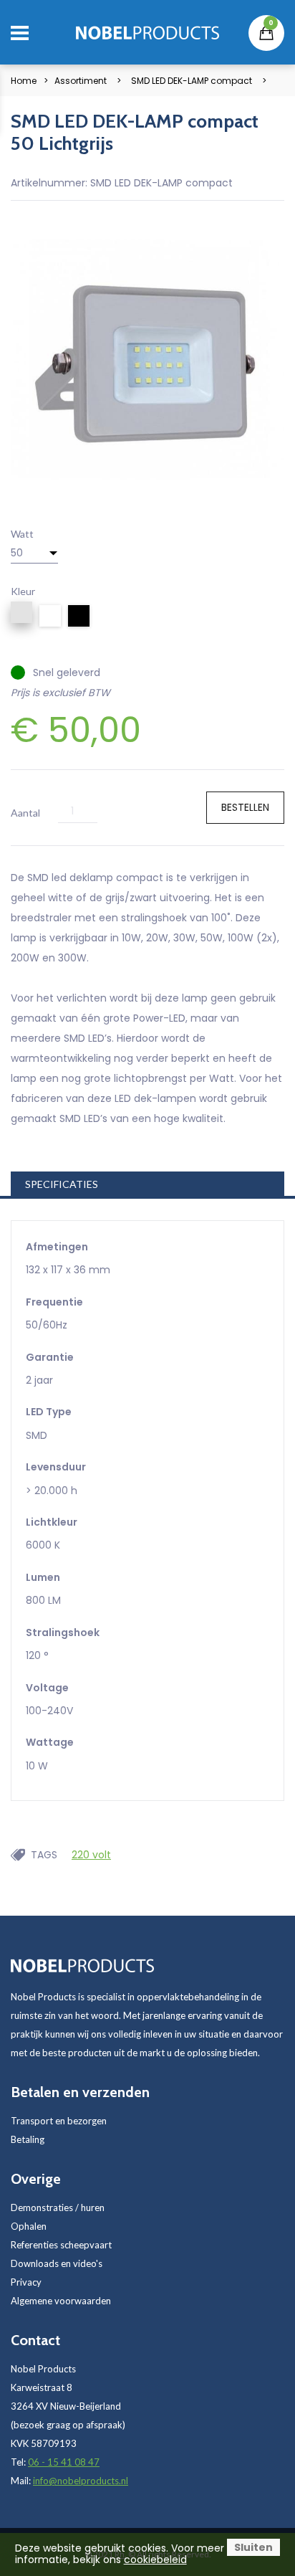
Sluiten (253, 2547)
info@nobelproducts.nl (81, 2481)
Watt (22, 534)
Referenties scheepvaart (61, 2245)
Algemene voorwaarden (61, 2301)
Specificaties (62, 1184)
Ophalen (29, 2226)
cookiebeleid (155, 2560)
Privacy (26, 2282)
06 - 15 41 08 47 (64, 2462)
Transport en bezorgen (59, 2121)
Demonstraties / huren (58, 2207)
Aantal (25, 813)
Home (24, 81)
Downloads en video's (57, 2263)
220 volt (91, 1855)
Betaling (28, 2139)
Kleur (23, 591)
